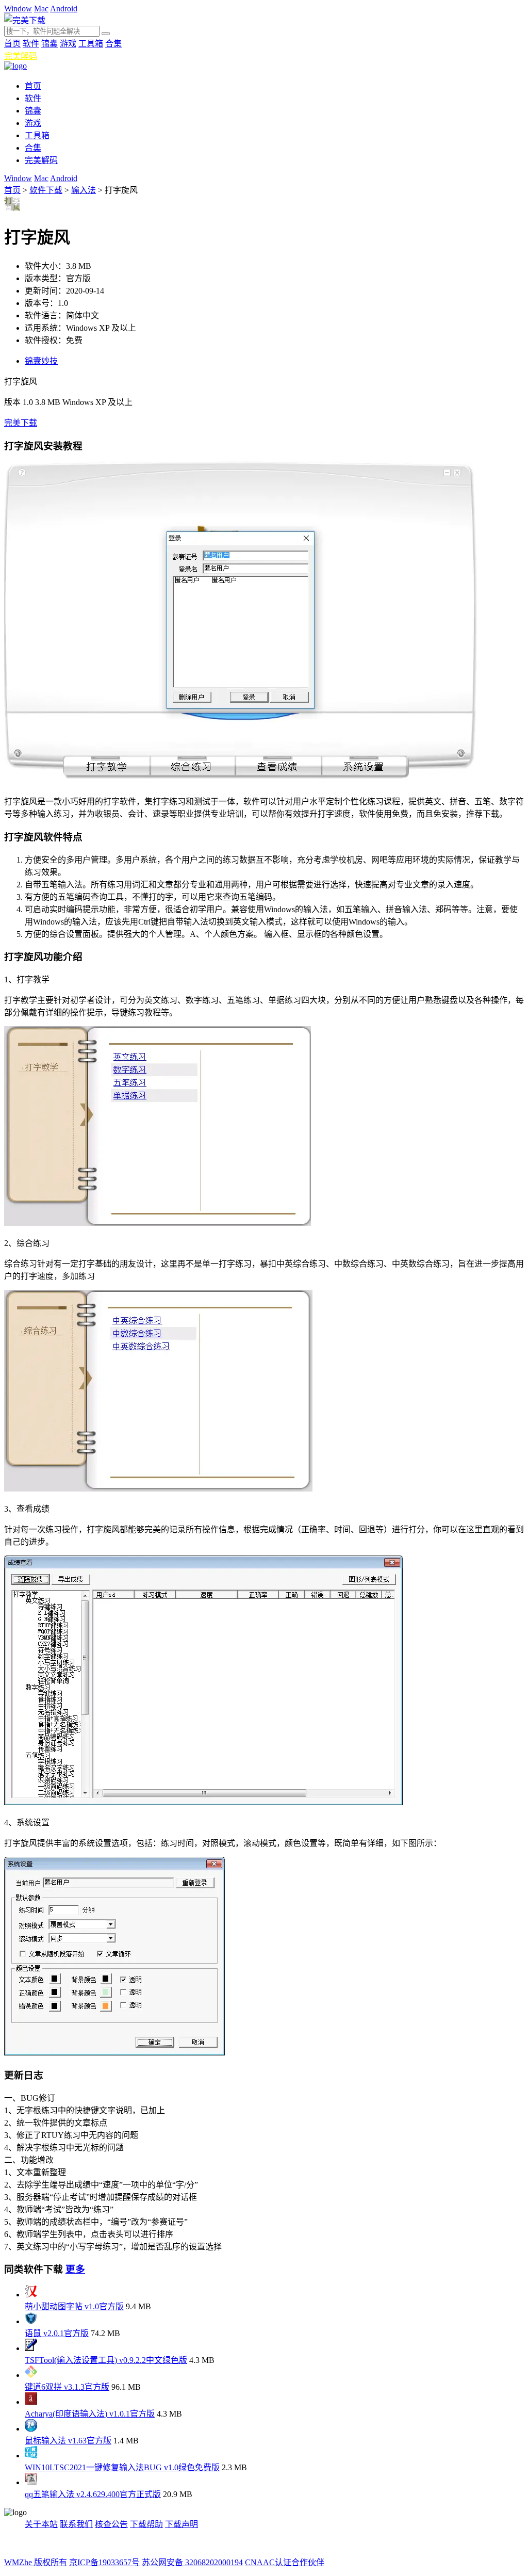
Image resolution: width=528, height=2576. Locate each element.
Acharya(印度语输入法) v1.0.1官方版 (90, 2414)
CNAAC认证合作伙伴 (285, 2562)
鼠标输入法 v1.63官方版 (68, 2441)
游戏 (68, 44)
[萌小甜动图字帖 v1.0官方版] (31, 2295)
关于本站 (41, 2524)
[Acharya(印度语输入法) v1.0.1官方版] (31, 2402)
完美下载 (21, 423)
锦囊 (49, 44)
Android (64, 9)
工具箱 (91, 44)
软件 (31, 44)
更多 (75, 2269)
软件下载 (46, 190)
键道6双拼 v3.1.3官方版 (67, 2387)
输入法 (84, 190)
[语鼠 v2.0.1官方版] (31, 2321)
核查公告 (111, 2524)
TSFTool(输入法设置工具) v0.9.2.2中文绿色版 (106, 2360)
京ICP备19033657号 (104, 2562)
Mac (41, 9)
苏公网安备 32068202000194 (192, 2562)
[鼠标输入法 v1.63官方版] (31, 2429)
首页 (12, 44)
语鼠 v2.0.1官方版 (57, 2333)
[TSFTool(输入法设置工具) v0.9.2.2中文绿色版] (31, 2348)
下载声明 (181, 2524)
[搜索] (106, 34)
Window (18, 9)
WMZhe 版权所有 (36, 2562)
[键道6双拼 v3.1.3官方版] (31, 2375)
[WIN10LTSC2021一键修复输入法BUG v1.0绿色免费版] (31, 2456)
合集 (113, 44)
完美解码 (21, 56)
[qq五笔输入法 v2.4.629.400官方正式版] (31, 2482)
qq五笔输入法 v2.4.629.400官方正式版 (93, 2494)
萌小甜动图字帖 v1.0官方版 (74, 2306)
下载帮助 (146, 2524)
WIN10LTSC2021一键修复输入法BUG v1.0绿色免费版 (122, 2467)
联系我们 (76, 2524)
